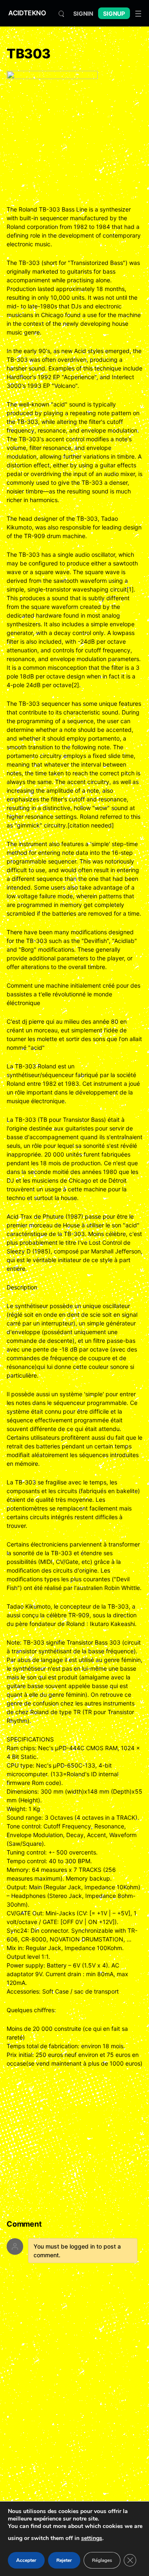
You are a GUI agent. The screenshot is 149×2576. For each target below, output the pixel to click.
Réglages (102, 2560)
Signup (114, 13)
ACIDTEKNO (27, 13)
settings (92, 2538)
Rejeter (64, 2560)
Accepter (26, 2560)
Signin (83, 13)
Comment (24, 2224)
